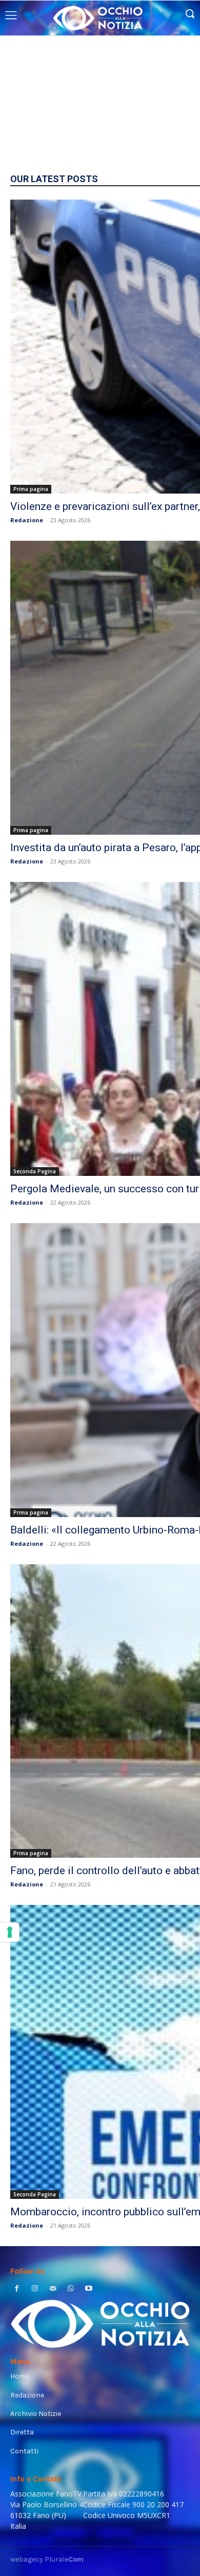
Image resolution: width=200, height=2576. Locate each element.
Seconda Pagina (35, 1171)
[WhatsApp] (71, 2289)
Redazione (27, 520)
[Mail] (53, 2289)
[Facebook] (17, 2289)
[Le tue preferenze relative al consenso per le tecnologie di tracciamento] (10, 1932)
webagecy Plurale (47, 2559)
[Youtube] (89, 2289)
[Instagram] (35, 2289)
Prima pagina (31, 489)
